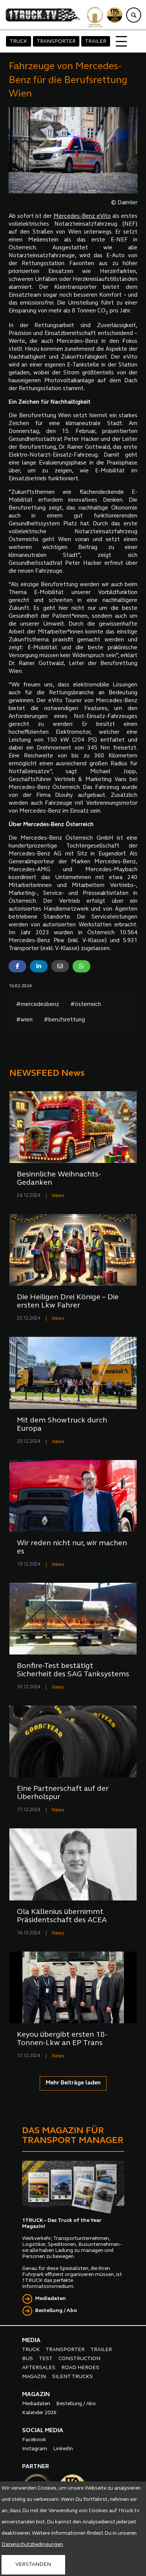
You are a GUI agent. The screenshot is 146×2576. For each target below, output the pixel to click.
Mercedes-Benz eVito (82, 216)
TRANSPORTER (56, 41)
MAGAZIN (34, 2377)
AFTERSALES (39, 2368)
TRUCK (19, 41)
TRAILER (96, 41)
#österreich (86, 1005)
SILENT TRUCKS (72, 2377)
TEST (46, 2359)
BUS (28, 2359)
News (58, 1196)
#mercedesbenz (38, 1005)
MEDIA (31, 2341)
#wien (24, 1020)
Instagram (35, 2449)
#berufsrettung (64, 1020)
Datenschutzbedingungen (32, 2545)
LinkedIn (63, 2449)
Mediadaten (51, 2299)
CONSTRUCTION (79, 2359)
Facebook (34, 2440)
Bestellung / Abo (56, 2311)
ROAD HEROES (80, 2368)
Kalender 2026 (39, 2413)
